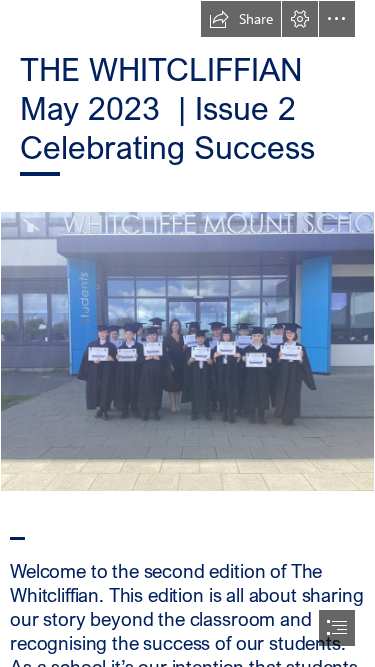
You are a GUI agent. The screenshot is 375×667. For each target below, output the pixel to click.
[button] (241, 19)
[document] (187, 333)
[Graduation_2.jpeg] (187, 351)
